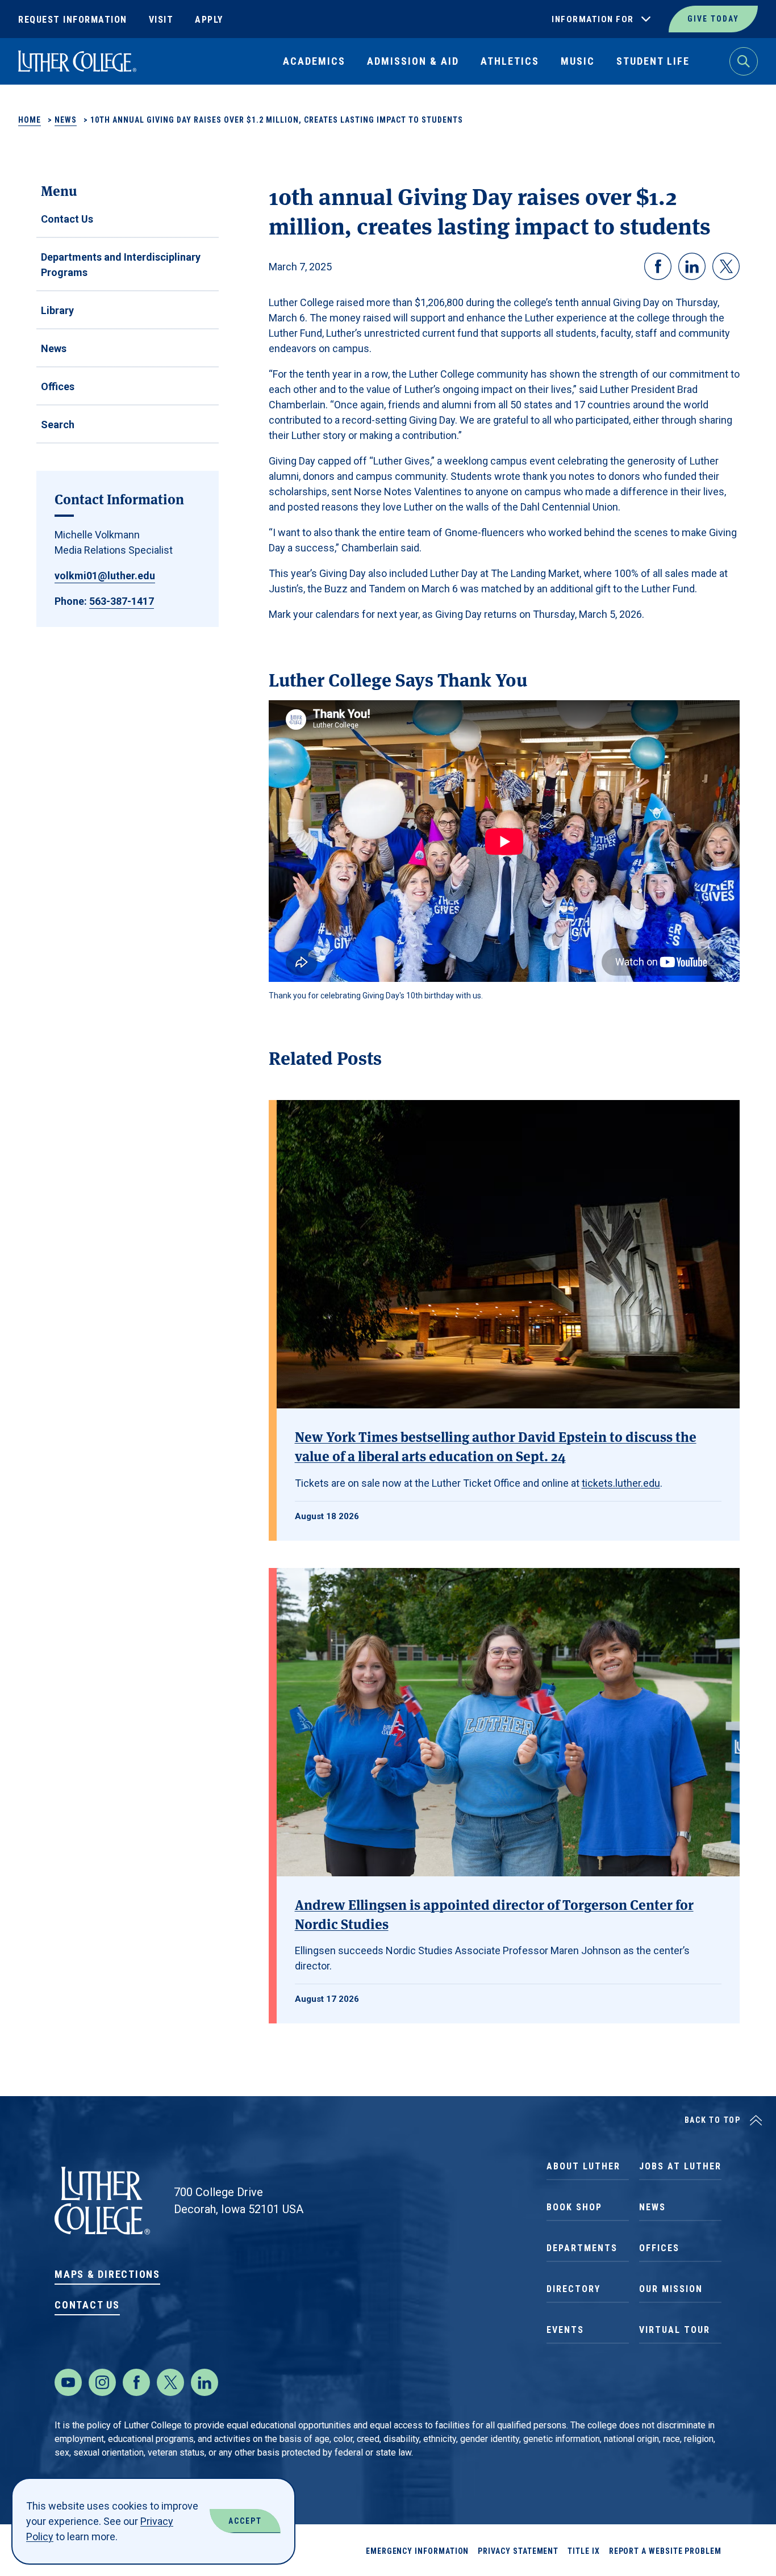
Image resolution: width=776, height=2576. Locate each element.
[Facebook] (136, 2382)
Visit (161, 20)
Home (30, 120)
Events (565, 2330)
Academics (314, 61)
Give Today (713, 19)
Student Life (653, 61)
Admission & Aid (413, 61)
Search (58, 425)
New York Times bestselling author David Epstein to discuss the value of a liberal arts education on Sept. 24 (496, 1446)
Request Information (73, 20)
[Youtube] (68, 2382)
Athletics (510, 61)
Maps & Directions (107, 2274)
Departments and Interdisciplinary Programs (121, 265)
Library (57, 310)
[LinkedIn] (205, 2382)
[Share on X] (726, 266)
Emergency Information (418, 2551)
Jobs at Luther (680, 2166)
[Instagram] (102, 2382)
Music (578, 61)
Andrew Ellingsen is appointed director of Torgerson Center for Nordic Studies (494, 1914)
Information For (593, 19)
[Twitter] (170, 2382)
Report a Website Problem (665, 2551)
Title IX (583, 2551)
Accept (245, 2521)
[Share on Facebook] (658, 266)
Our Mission (671, 2289)
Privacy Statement (518, 2551)
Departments (582, 2248)
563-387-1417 (122, 601)
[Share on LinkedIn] (692, 266)
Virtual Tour (675, 2330)
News (66, 120)
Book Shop (574, 2207)
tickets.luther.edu (621, 1483)
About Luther (583, 2166)
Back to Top (713, 2120)
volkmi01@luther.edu (105, 576)
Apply (209, 20)
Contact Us (67, 219)
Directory (573, 2289)
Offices (58, 386)
